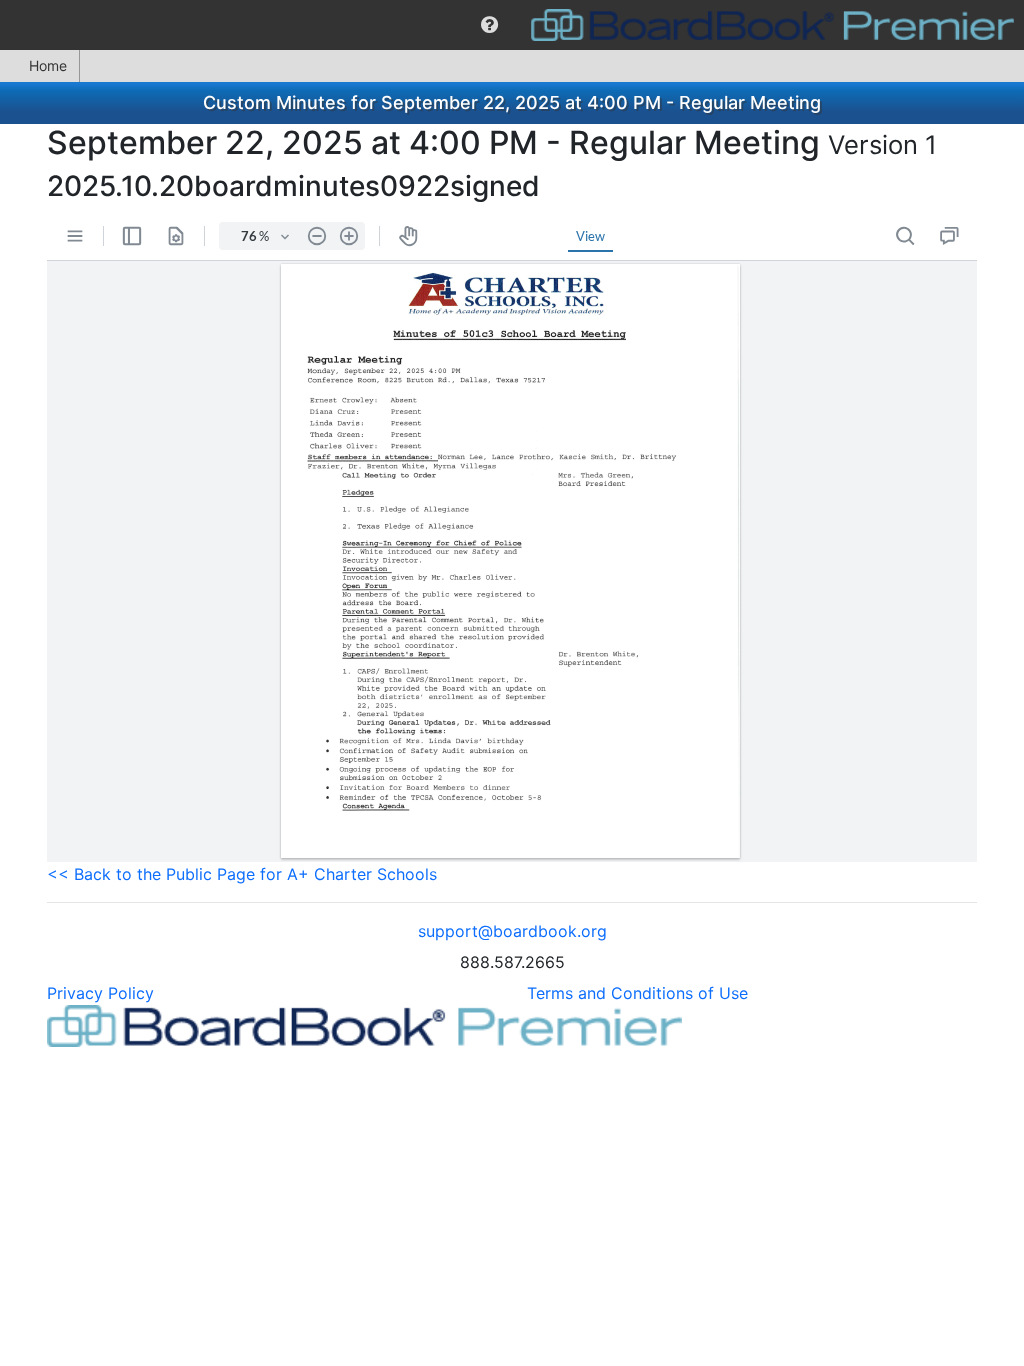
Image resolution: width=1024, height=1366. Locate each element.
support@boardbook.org (512, 931)
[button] (489, 25)
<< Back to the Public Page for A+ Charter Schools (242, 874)
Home (48, 65)
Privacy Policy (100, 993)
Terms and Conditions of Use (637, 993)
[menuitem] (489, 25)
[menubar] (512, 25)
